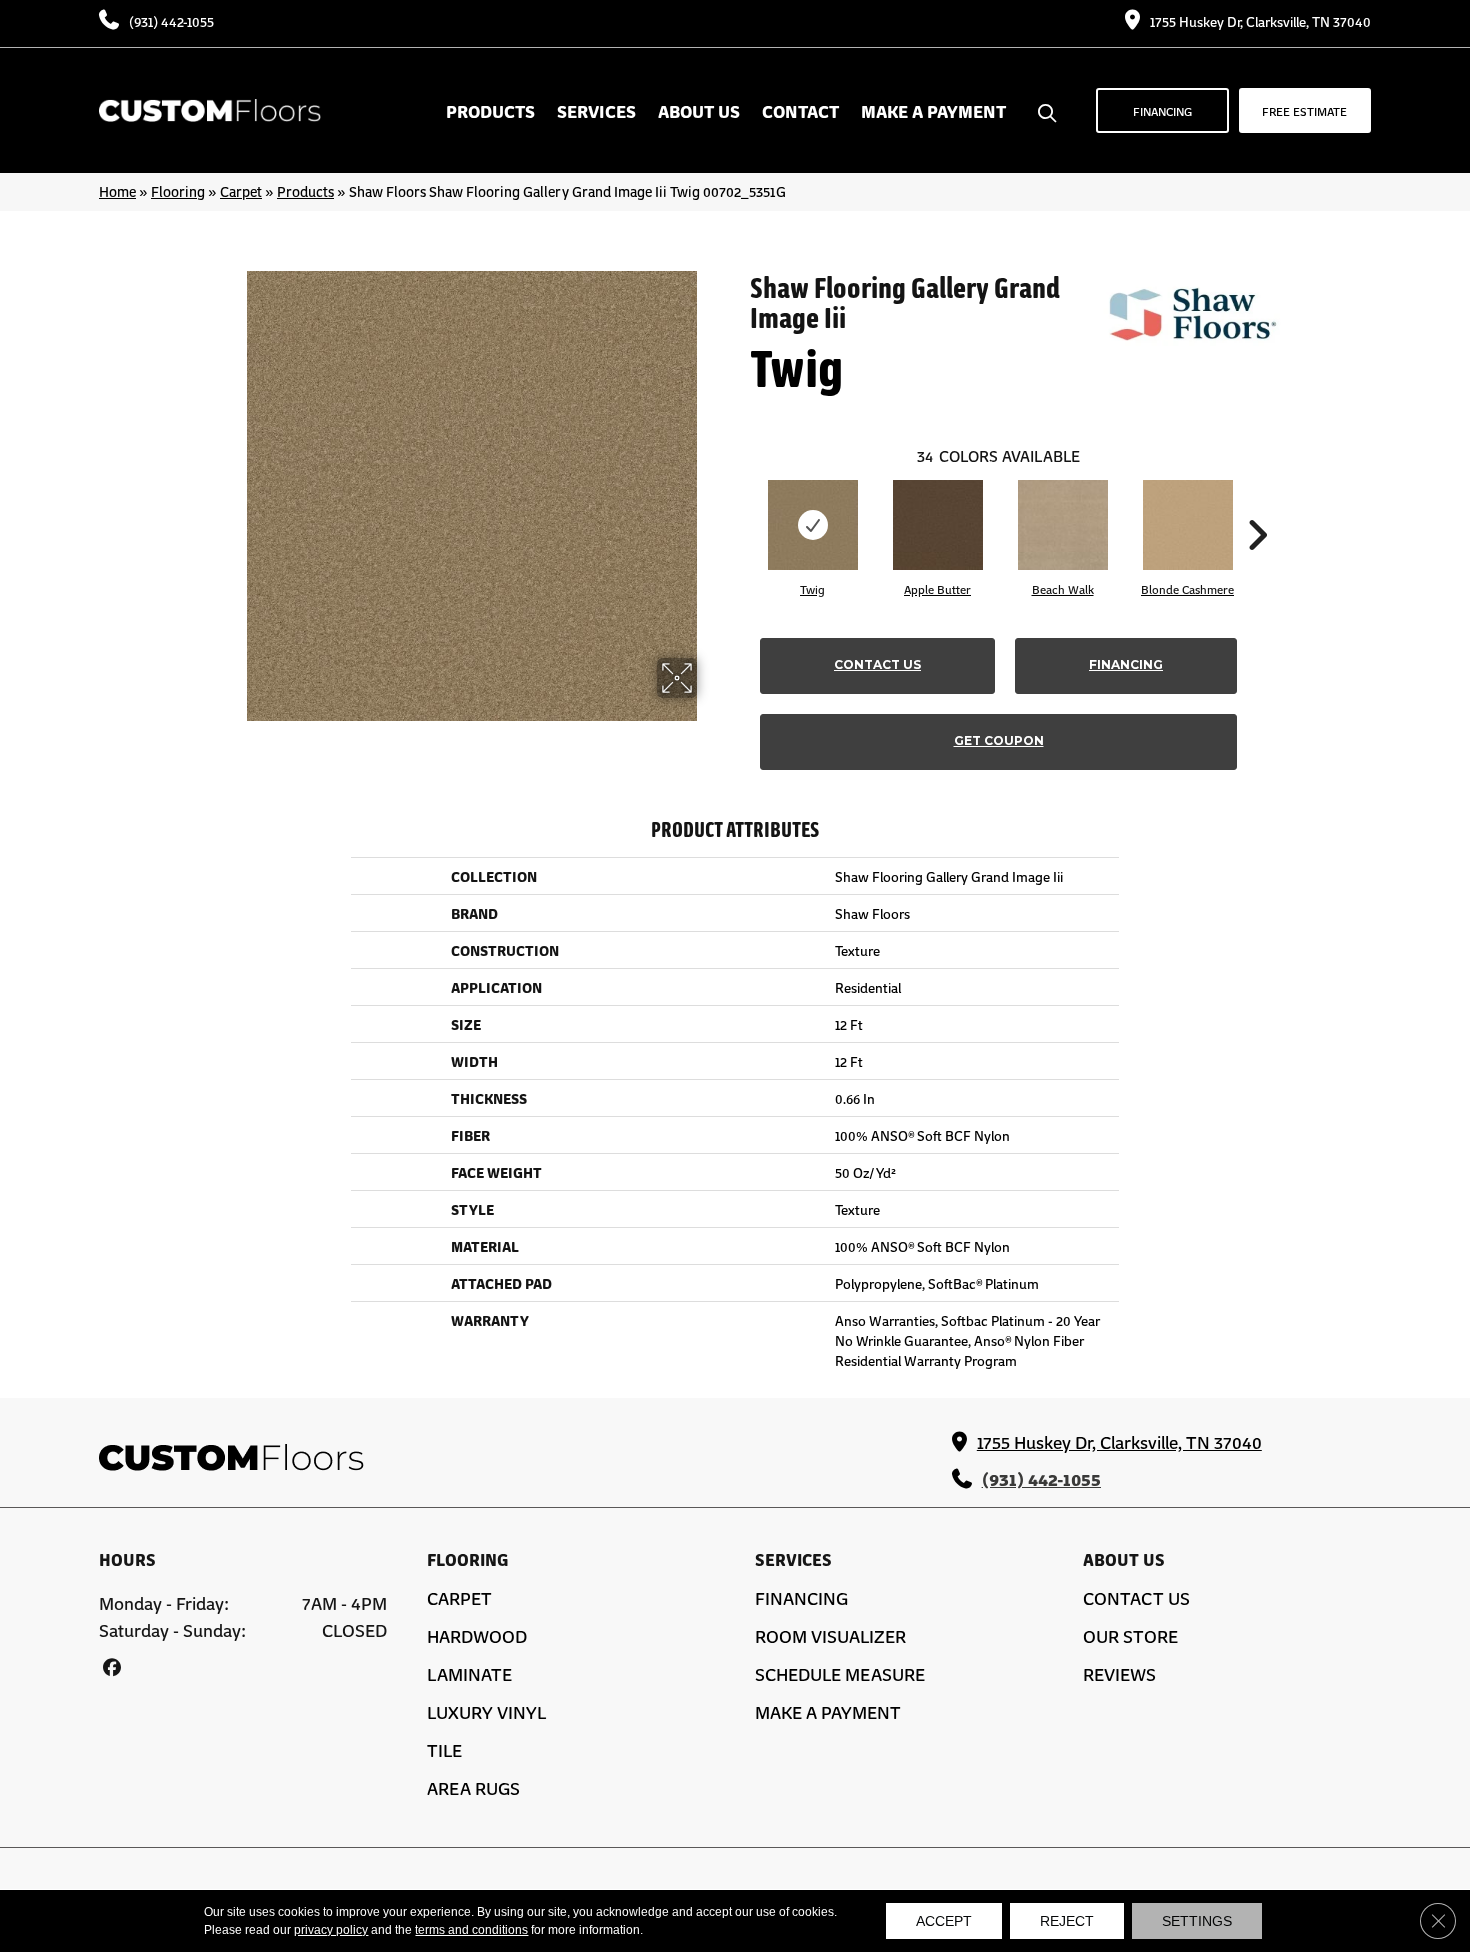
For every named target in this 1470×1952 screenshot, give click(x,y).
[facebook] (111, 1666)
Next (1257, 505)
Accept (944, 1921)
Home (117, 191)
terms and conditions (471, 1930)
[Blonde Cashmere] (1188, 525)
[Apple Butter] (938, 525)
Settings (1197, 1921)
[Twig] (813, 525)
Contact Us (877, 664)
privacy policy (331, 1930)
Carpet (241, 191)
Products (305, 191)
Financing (1126, 664)
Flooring (178, 191)
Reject (1067, 1921)
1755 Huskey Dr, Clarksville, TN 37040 (1260, 21)
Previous (740, 505)
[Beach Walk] (1063, 525)
